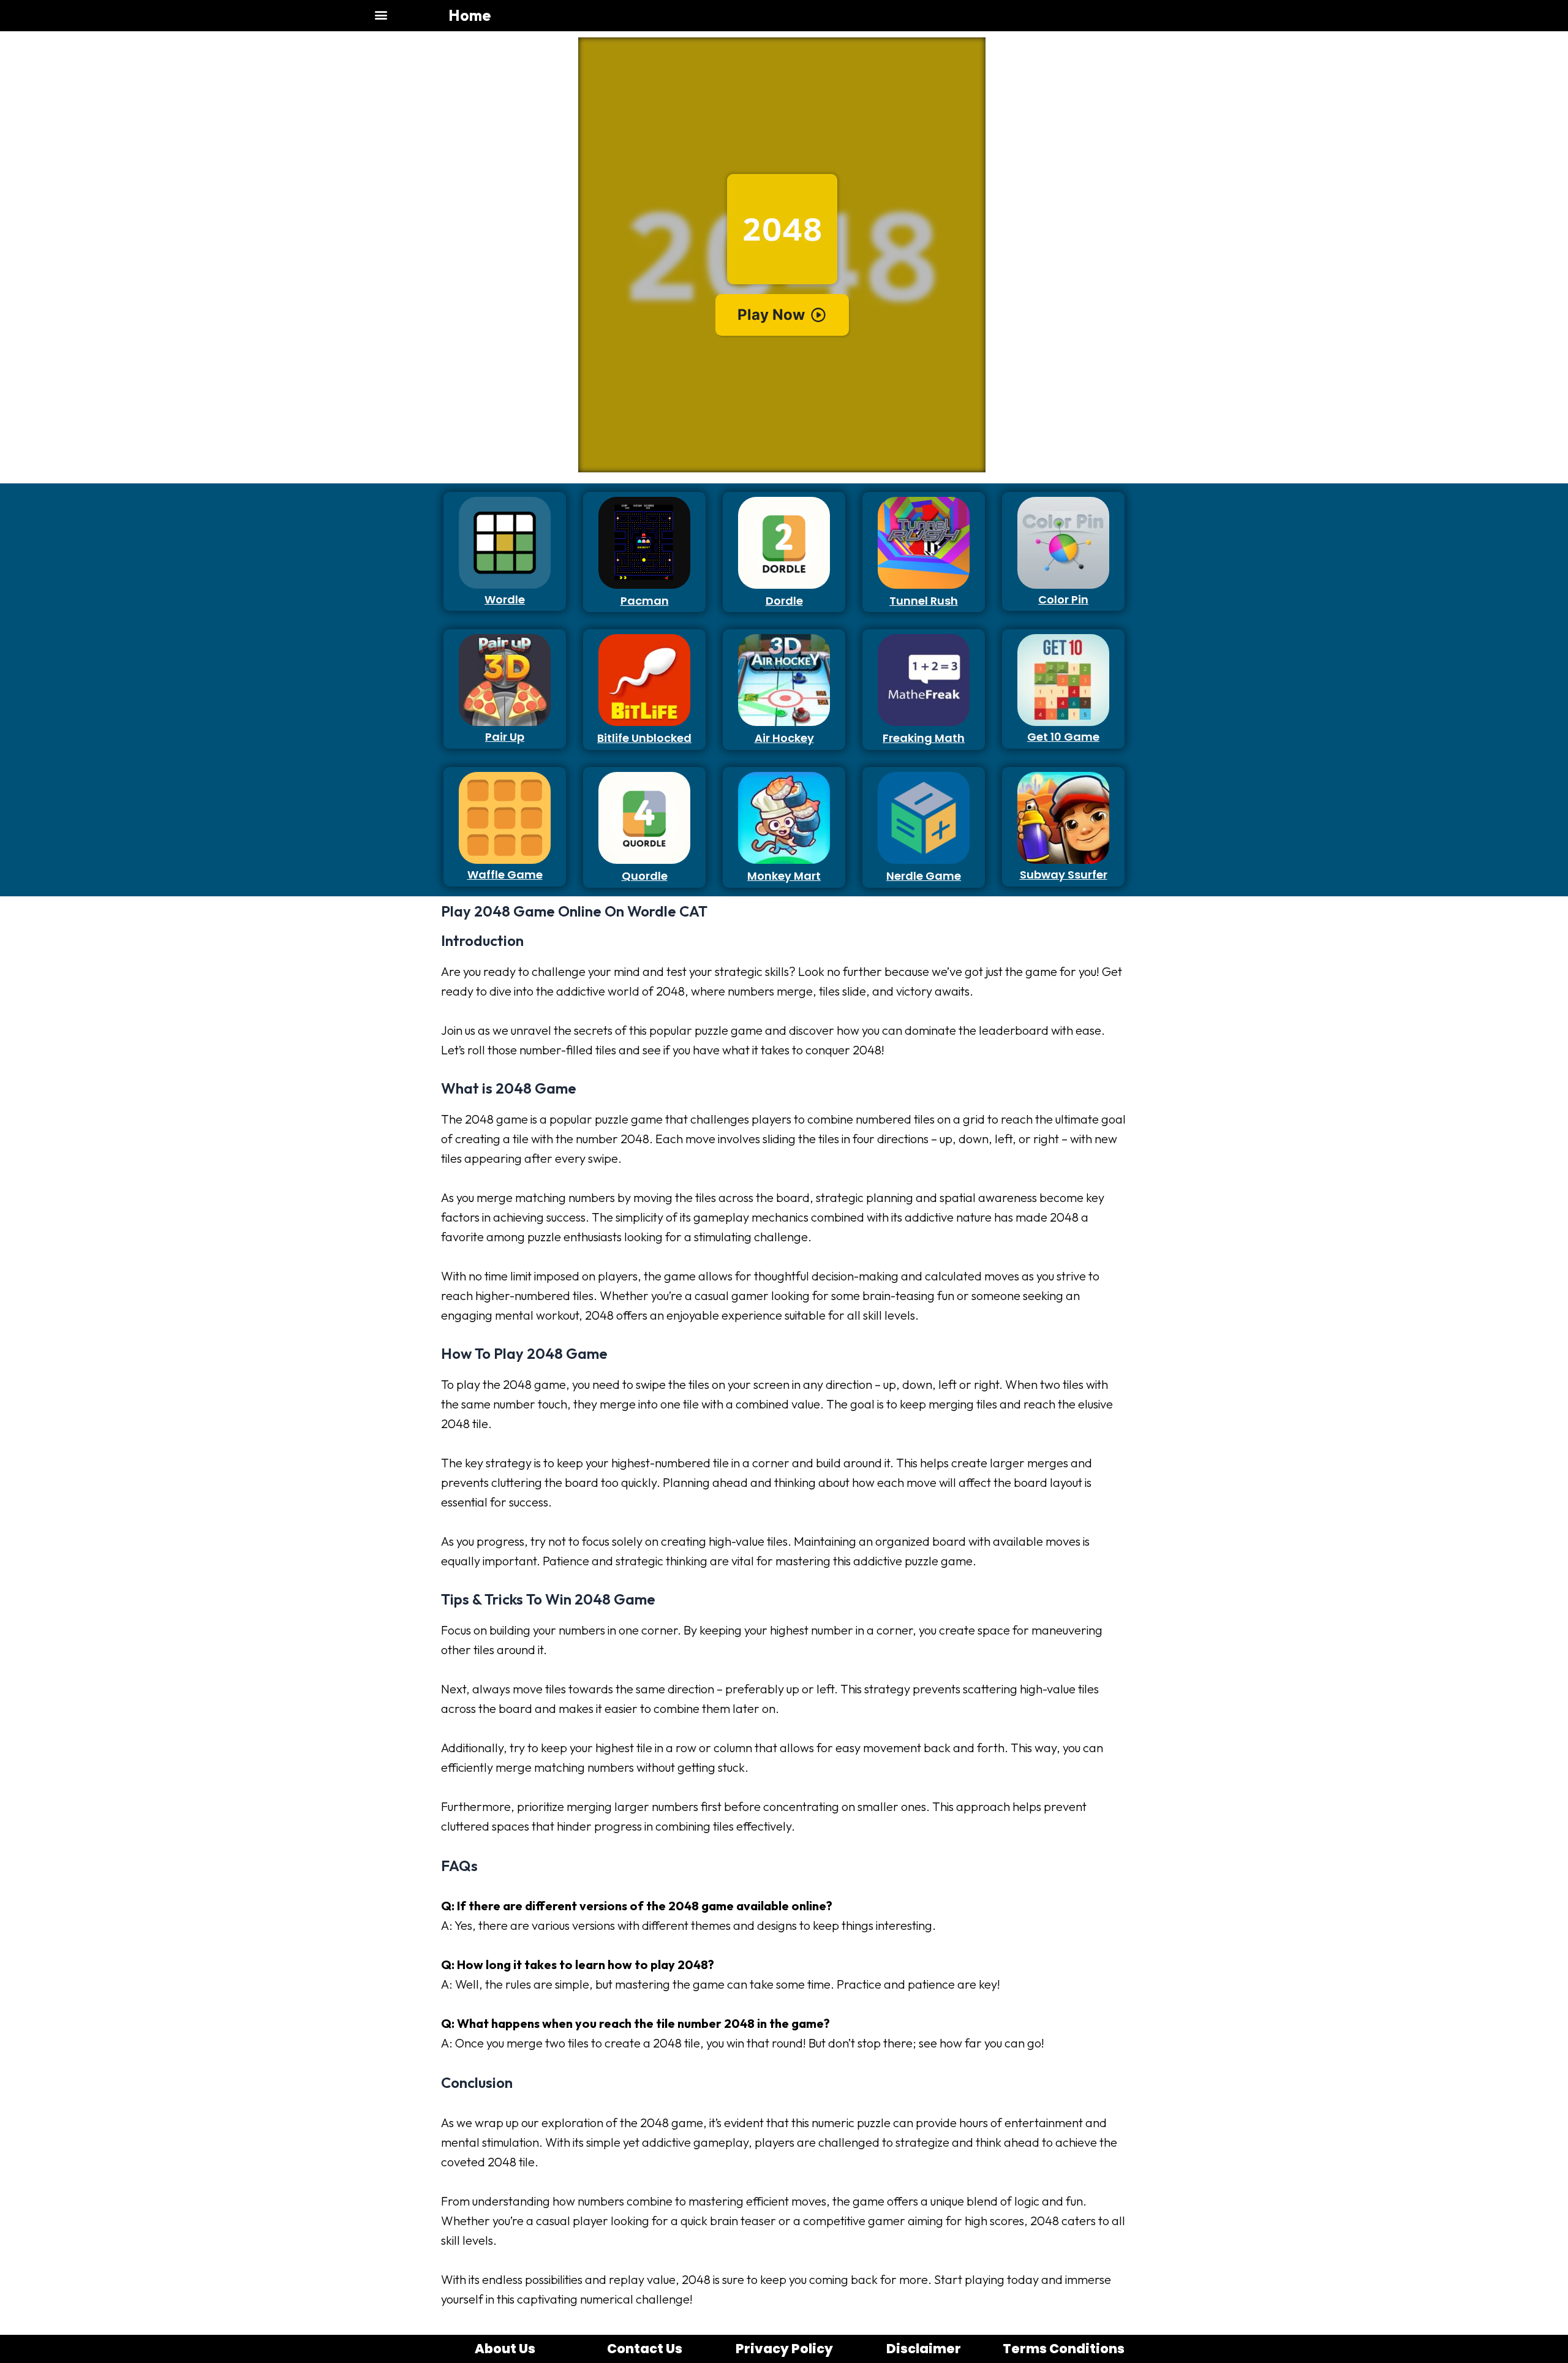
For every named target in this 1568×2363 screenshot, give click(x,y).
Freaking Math (924, 738)
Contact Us (645, 2349)
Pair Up (505, 737)
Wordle (505, 599)
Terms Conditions (1064, 2349)
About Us (505, 2349)
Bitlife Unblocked (644, 738)
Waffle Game (505, 875)
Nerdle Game (924, 876)
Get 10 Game (1063, 737)
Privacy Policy (784, 2349)
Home (469, 15)
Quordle (645, 876)
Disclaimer (924, 2349)
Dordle (784, 601)
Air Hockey (784, 738)
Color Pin (1063, 599)
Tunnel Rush (924, 601)
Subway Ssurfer (1064, 875)
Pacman (645, 601)
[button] (381, 14)
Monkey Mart (784, 876)
